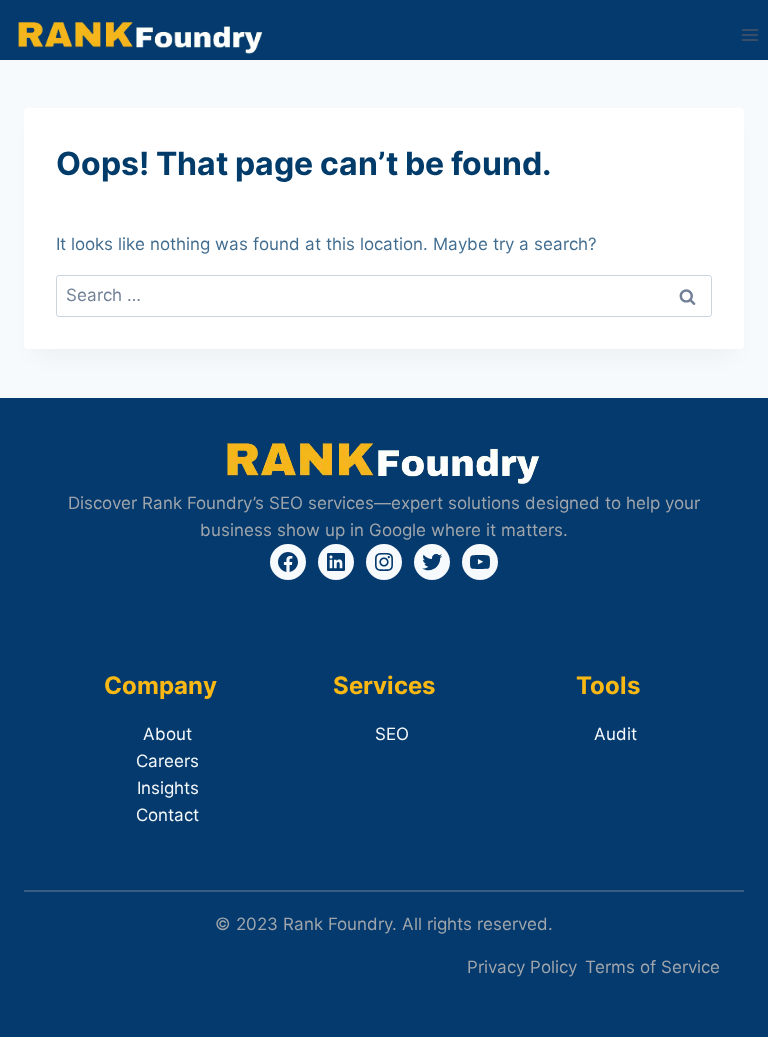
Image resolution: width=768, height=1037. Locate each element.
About (167, 734)
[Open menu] (749, 34)
